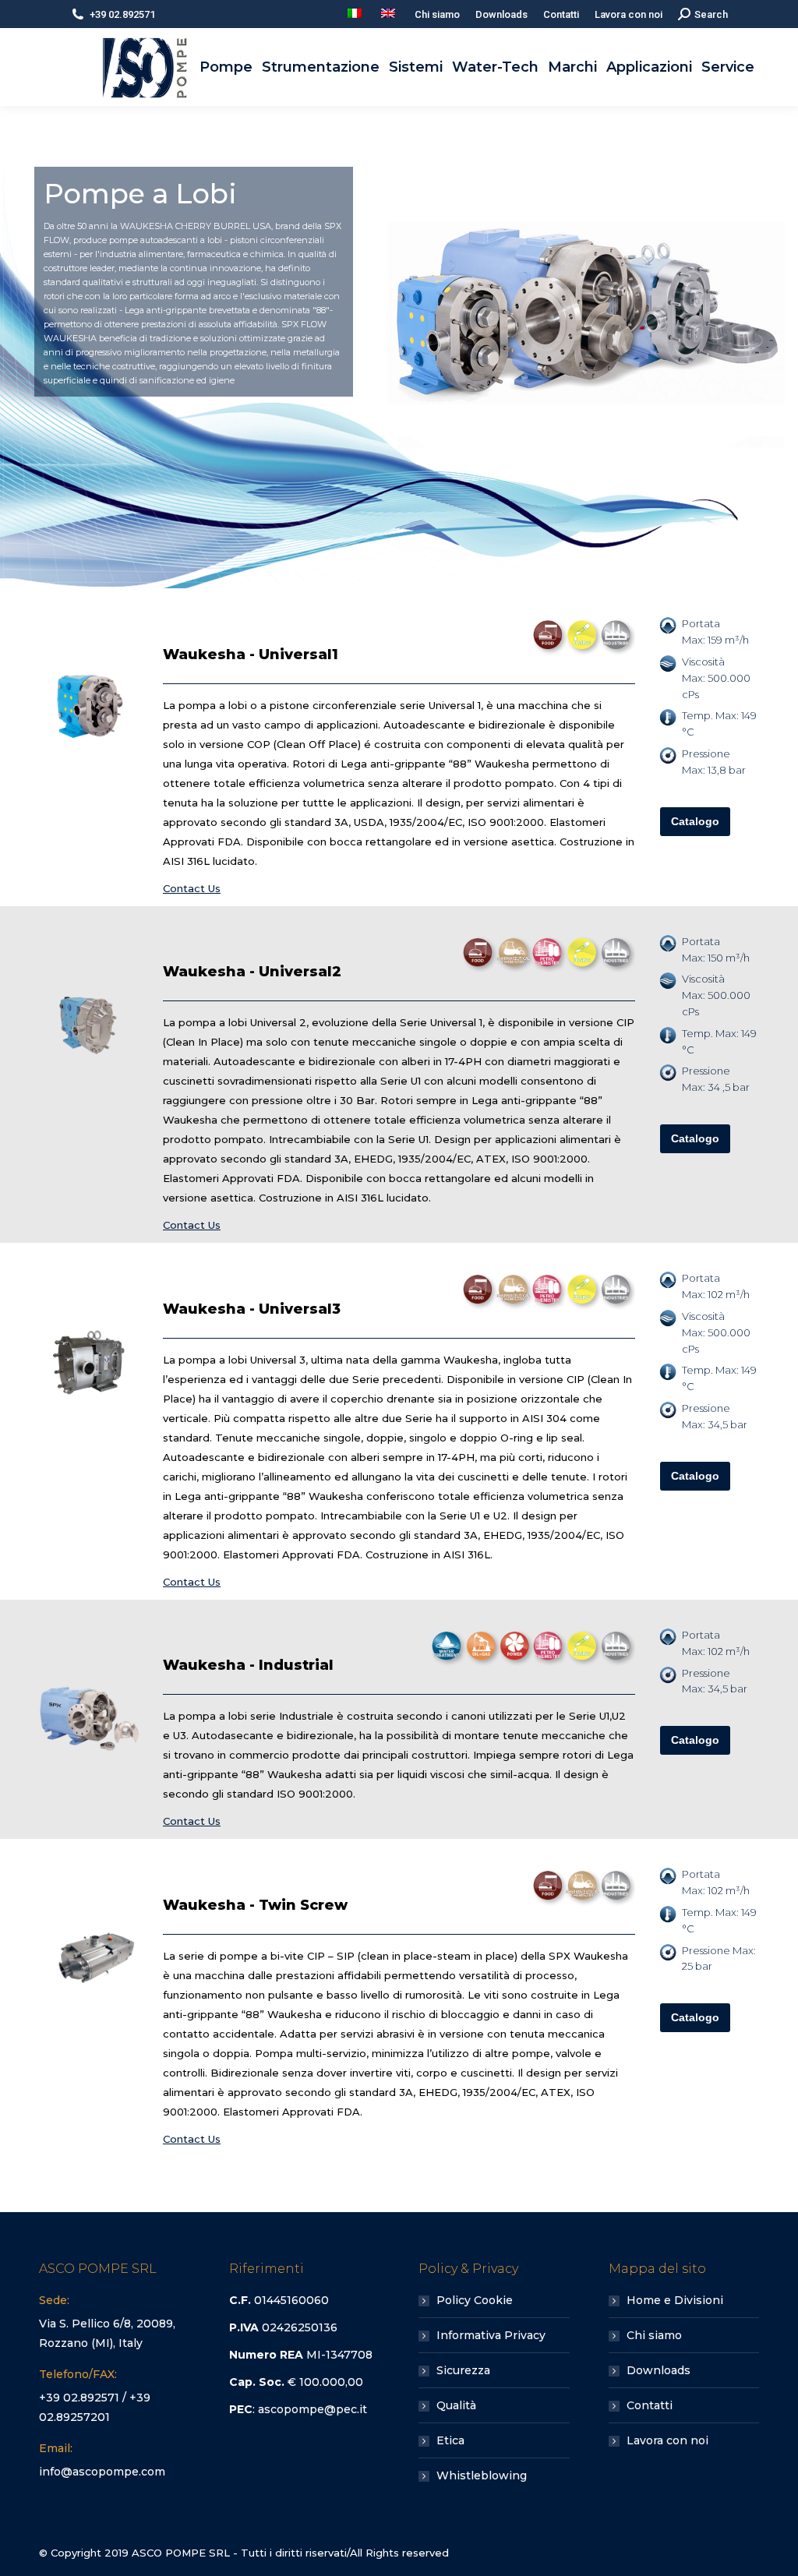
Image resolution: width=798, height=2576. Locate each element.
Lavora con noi (667, 2440)
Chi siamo (654, 2335)
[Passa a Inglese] (390, 14)
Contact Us (192, 888)
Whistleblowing (482, 2475)
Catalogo (695, 821)
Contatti (650, 2405)
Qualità (456, 2405)
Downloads (659, 2370)
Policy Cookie (475, 2300)
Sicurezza (463, 2370)
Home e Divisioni (675, 2300)
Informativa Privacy (491, 2335)
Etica (450, 2440)
